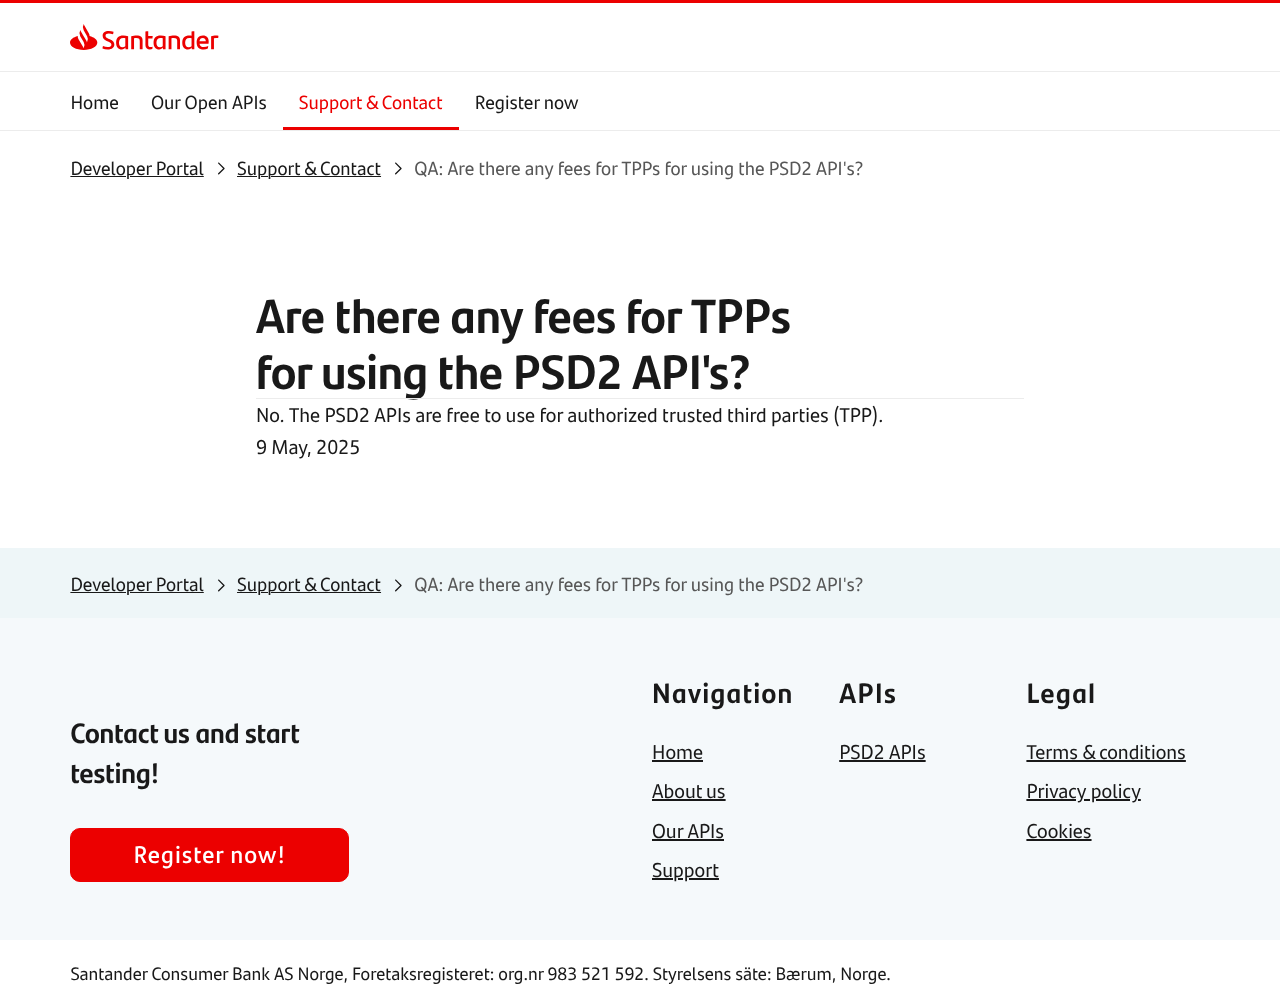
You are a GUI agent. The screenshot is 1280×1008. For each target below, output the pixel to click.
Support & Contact (371, 101)
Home (94, 101)
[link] (87, 37)
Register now (527, 101)
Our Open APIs (209, 101)
